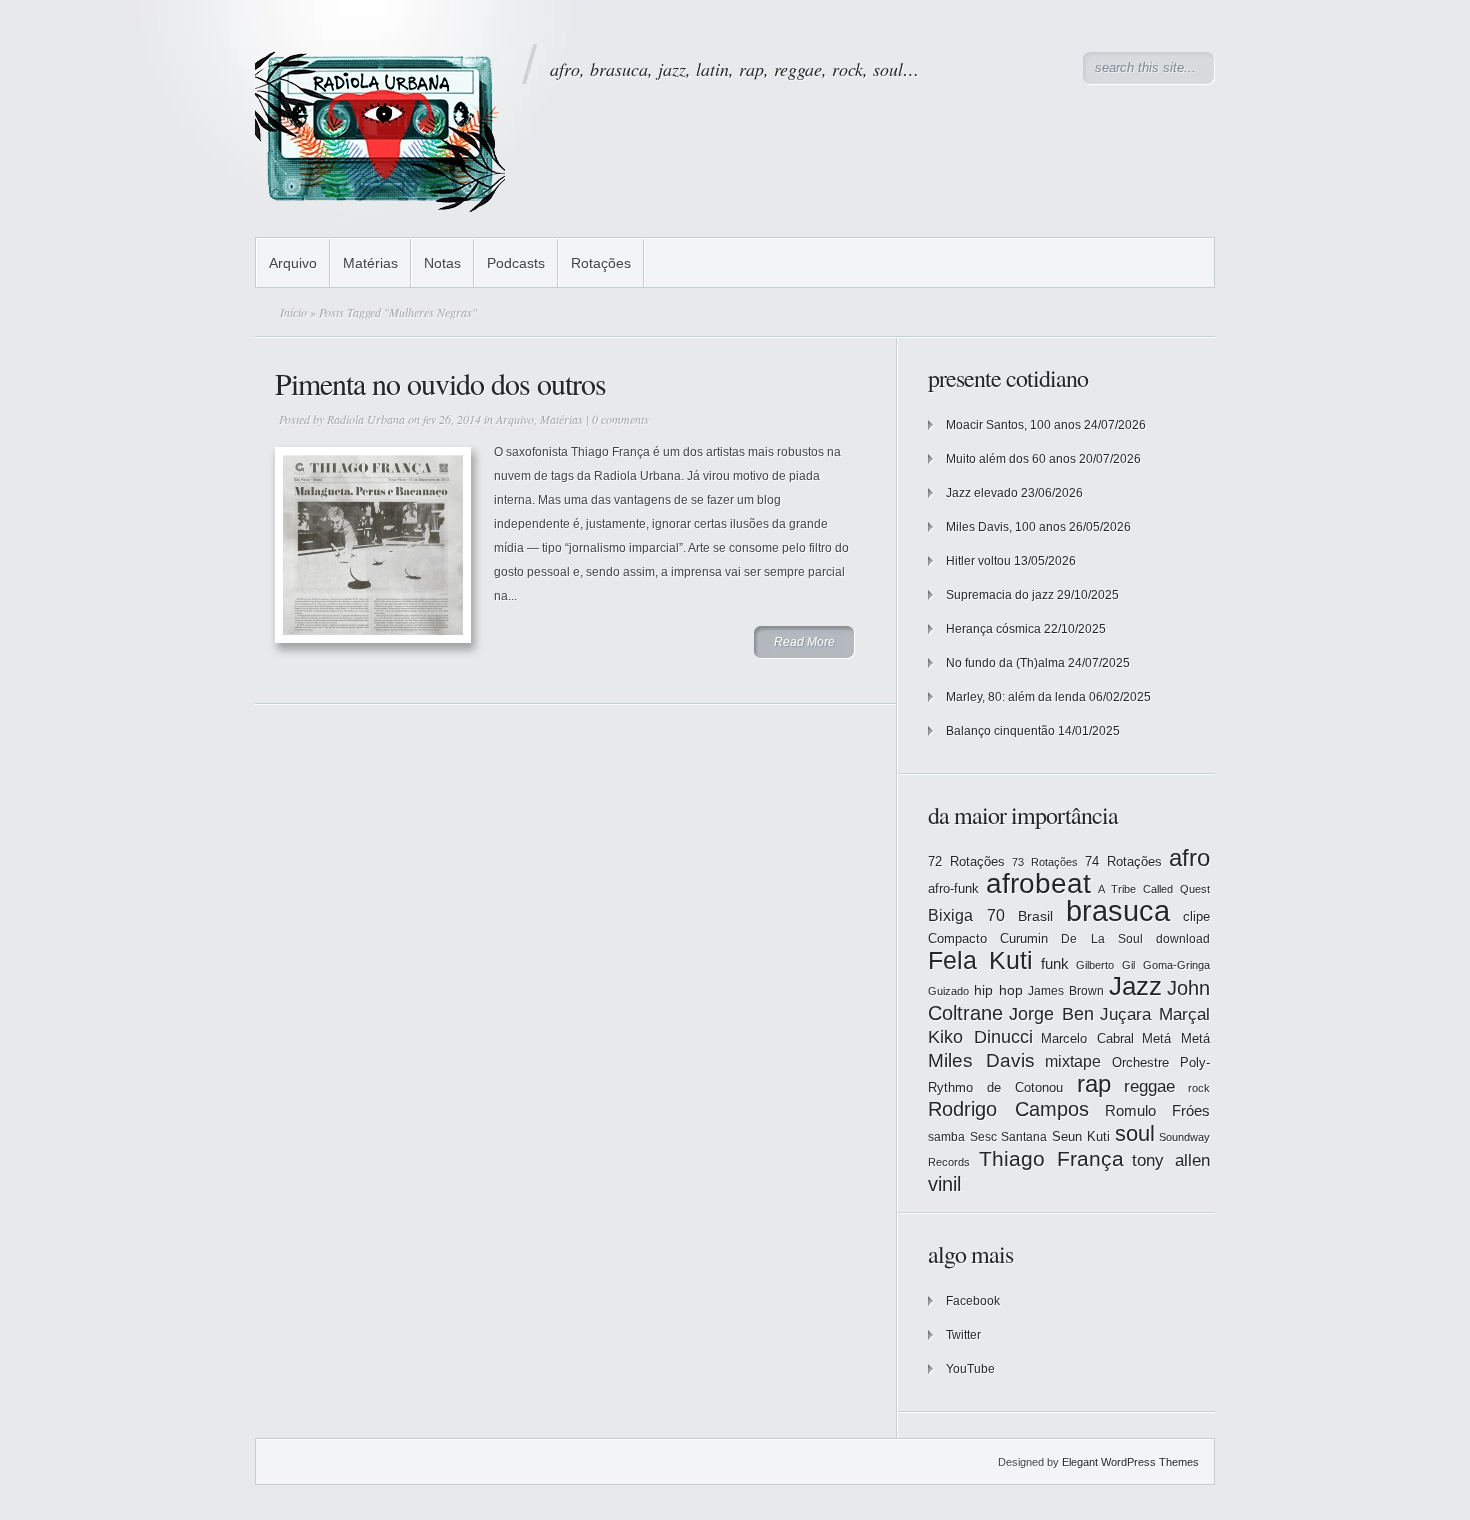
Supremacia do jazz (1000, 595)
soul (1135, 1133)
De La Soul (1101, 939)
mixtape (1073, 1061)
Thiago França (1051, 1158)
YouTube (970, 1369)
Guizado (948, 991)
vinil (944, 1183)
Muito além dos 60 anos (1011, 459)
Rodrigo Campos (1008, 1109)
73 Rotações (1045, 862)
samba (946, 1137)
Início (293, 312)
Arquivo (293, 263)
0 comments (620, 419)
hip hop (998, 990)
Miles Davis (981, 1060)
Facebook (973, 1301)
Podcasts (516, 263)
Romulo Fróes (1157, 1111)
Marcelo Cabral (1087, 1038)
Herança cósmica (993, 629)
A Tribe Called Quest (1154, 889)
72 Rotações (966, 861)
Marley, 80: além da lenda (1016, 697)
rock (1199, 1088)
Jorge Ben (1051, 1014)
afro (1189, 857)
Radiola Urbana (366, 419)
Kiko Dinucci (980, 1037)
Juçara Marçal (1155, 1014)
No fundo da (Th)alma (1005, 663)
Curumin (1024, 938)
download (1183, 939)
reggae (1149, 1086)
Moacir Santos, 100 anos (1013, 425)
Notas (442, 263)
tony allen (1171, 1160)
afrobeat (1038, 883)
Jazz (1135, 986)
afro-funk (953, 888)
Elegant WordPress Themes (1130, 1462)
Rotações (601, 263)
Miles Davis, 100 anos (1006, 527)
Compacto (957, 938)
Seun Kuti (1081, 1136)
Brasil (1035, 916)
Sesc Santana (1009, 1137)
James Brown (1066, 991)
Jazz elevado (982, 493)
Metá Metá (1176, 1038)
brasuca (1118, 910)
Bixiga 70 (966, 915)
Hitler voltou (978, 561)
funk (1055, 964)
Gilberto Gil (1105, 965)
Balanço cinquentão (1000, 731)
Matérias (370, 263)
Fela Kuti (980, 960)
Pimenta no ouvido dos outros (440, 383)
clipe (1196, 916)
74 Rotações (1123, 861)
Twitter (963, 1335)
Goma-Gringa (1176, 965)
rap (1094, 1084)
